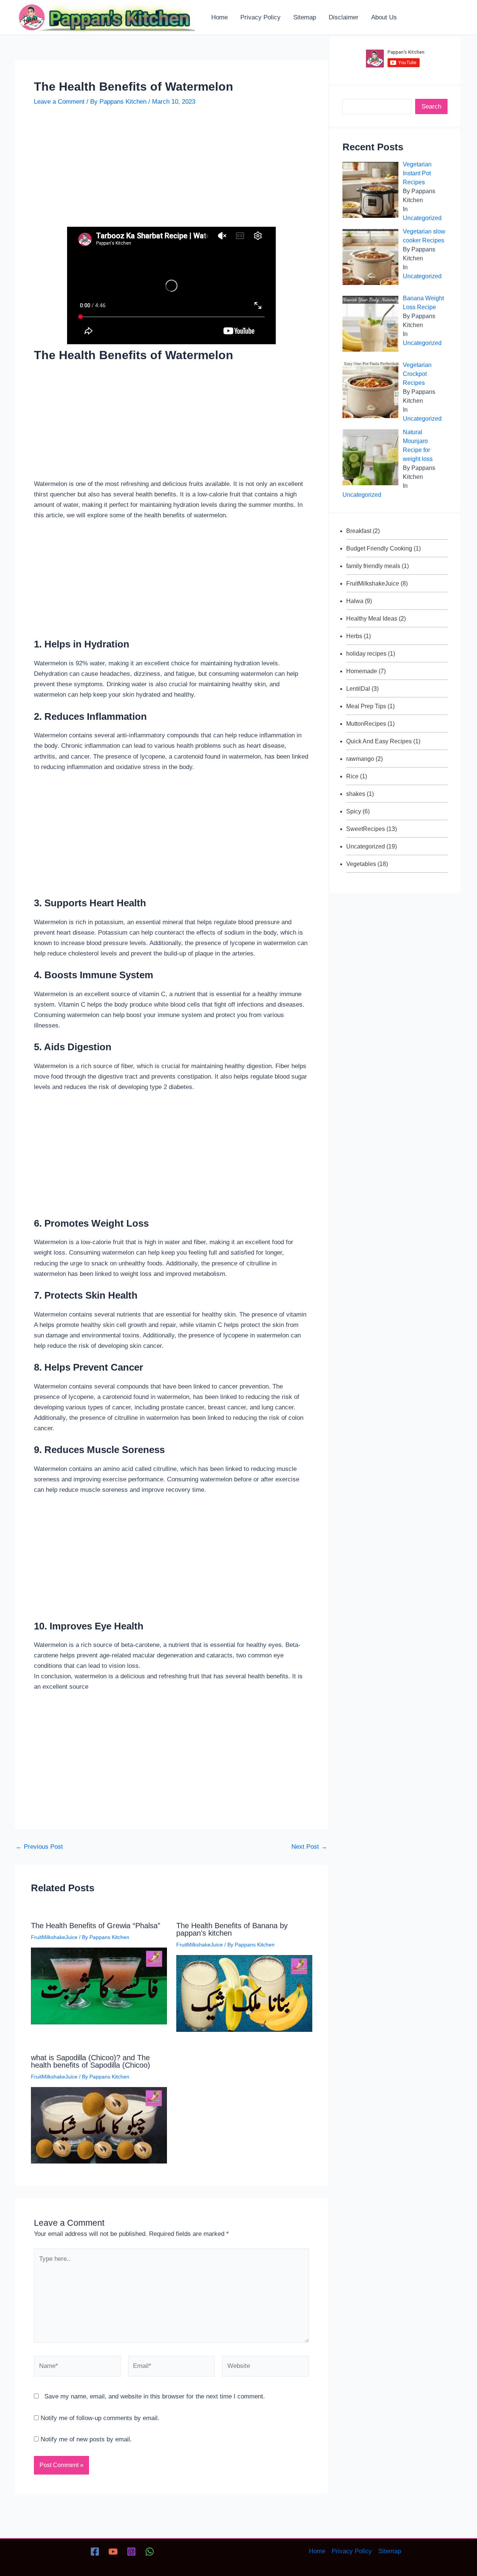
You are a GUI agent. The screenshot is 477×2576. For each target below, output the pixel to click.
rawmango (360, 759)
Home (317, 2551)
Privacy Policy (352, 2551)
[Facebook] (95, 2552)
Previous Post (39, 1847)
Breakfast (359, 531)
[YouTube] (113, 2552)
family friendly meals (373, 566)
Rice (352, 776)
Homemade (362, 671)
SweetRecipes (366, 829)
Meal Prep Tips (366, 706)
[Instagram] (131, 2552)
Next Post (309, 1847)
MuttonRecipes (366, 724)
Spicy (354, 811)
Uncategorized (422, 218)
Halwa (355, 601)
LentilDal (358, 689)
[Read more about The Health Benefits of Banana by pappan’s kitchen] (244, 1993)
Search (431, 106)
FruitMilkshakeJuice (54, 1937)
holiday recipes (366, 654)
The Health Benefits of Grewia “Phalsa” (96, 1926)
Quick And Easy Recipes (379, 741)
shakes (356, 794)
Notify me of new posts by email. (86, 2439)
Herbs (354, 636)
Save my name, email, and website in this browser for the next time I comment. (155, 2396)
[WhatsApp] (150, 2552)
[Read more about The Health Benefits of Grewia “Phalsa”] (99, 1986)
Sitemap (390, 2551)
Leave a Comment (59, 102)
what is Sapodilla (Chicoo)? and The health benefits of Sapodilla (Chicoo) (91, 2061)
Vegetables (361, 864)
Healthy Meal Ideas (372, 619)
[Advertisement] (171, 172)
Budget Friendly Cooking (379, 548)
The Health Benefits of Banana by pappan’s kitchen (232, 1929)
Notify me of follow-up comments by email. (100, 2418)
